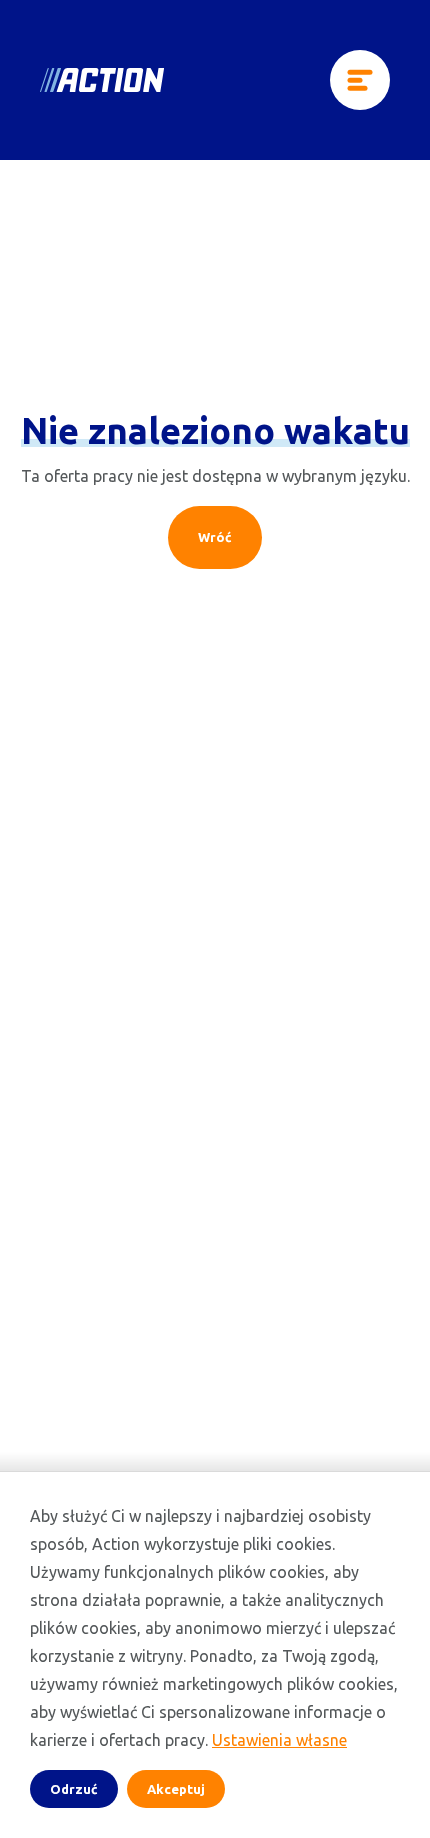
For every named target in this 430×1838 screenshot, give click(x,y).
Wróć (215, 537)
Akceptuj (176, 1789)
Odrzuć (74, 1789)
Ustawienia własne (279, 1740)
